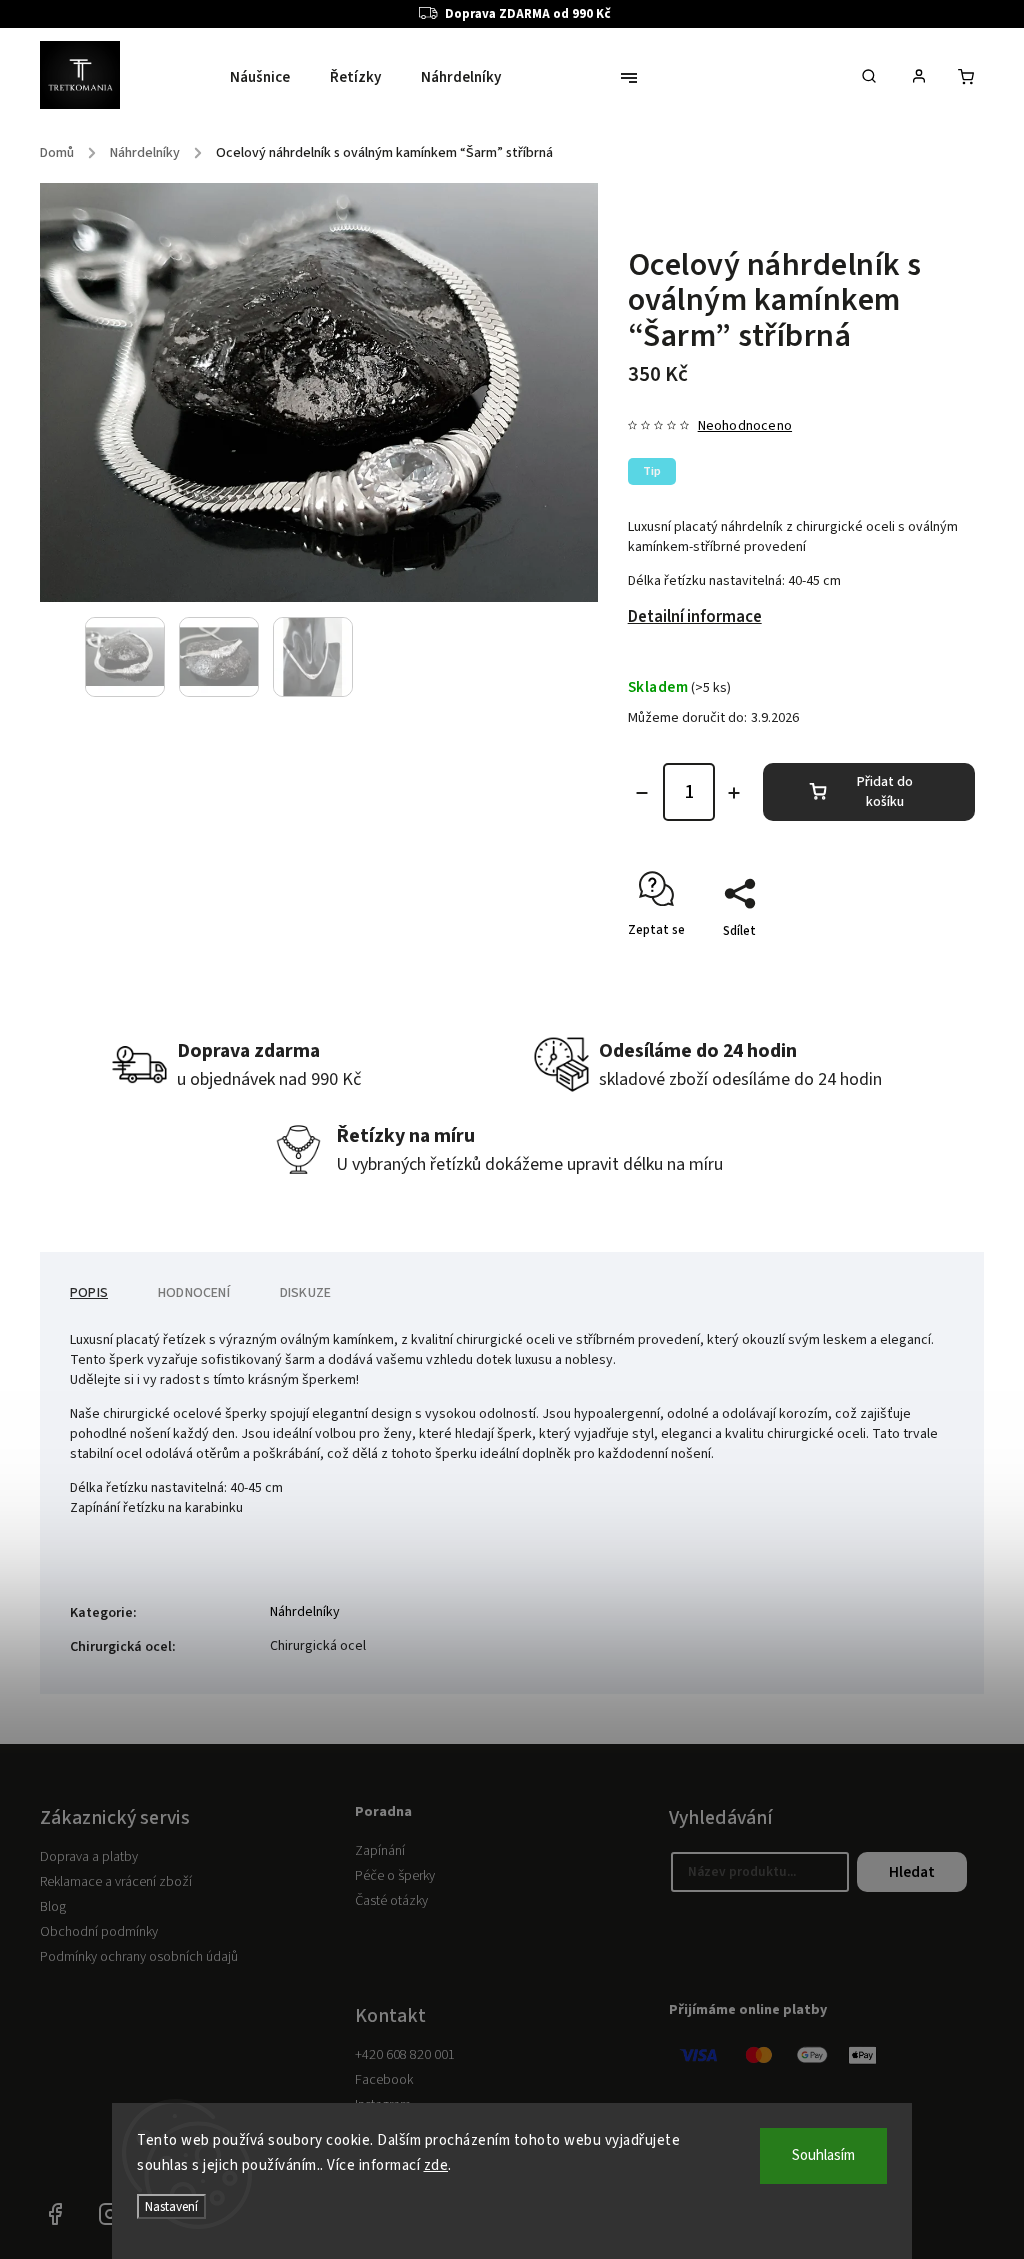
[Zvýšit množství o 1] (734, 793)
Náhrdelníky (305, 1612)
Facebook (384, 2080)
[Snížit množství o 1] (642, 793)
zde (436, 2165)
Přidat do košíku (885, 792)
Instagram (110, 2214)
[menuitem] (270, 78)
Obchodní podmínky (99, 1932)
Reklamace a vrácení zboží (116, 1882)
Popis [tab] (89, 1293)
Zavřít (912, 966)
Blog (53, 1907)
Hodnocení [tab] (194, 1293)
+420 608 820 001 (405, 2055)
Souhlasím (823, 2155)
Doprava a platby (89, 1857)
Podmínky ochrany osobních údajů (139, 1957)
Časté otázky (391, 1901)
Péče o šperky (395, 1876)
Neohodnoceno (745, 426)
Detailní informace (695, 617)
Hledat (912, 1872)
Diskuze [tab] (305, 1293)
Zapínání (380, 1851)
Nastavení (171, 2206)
